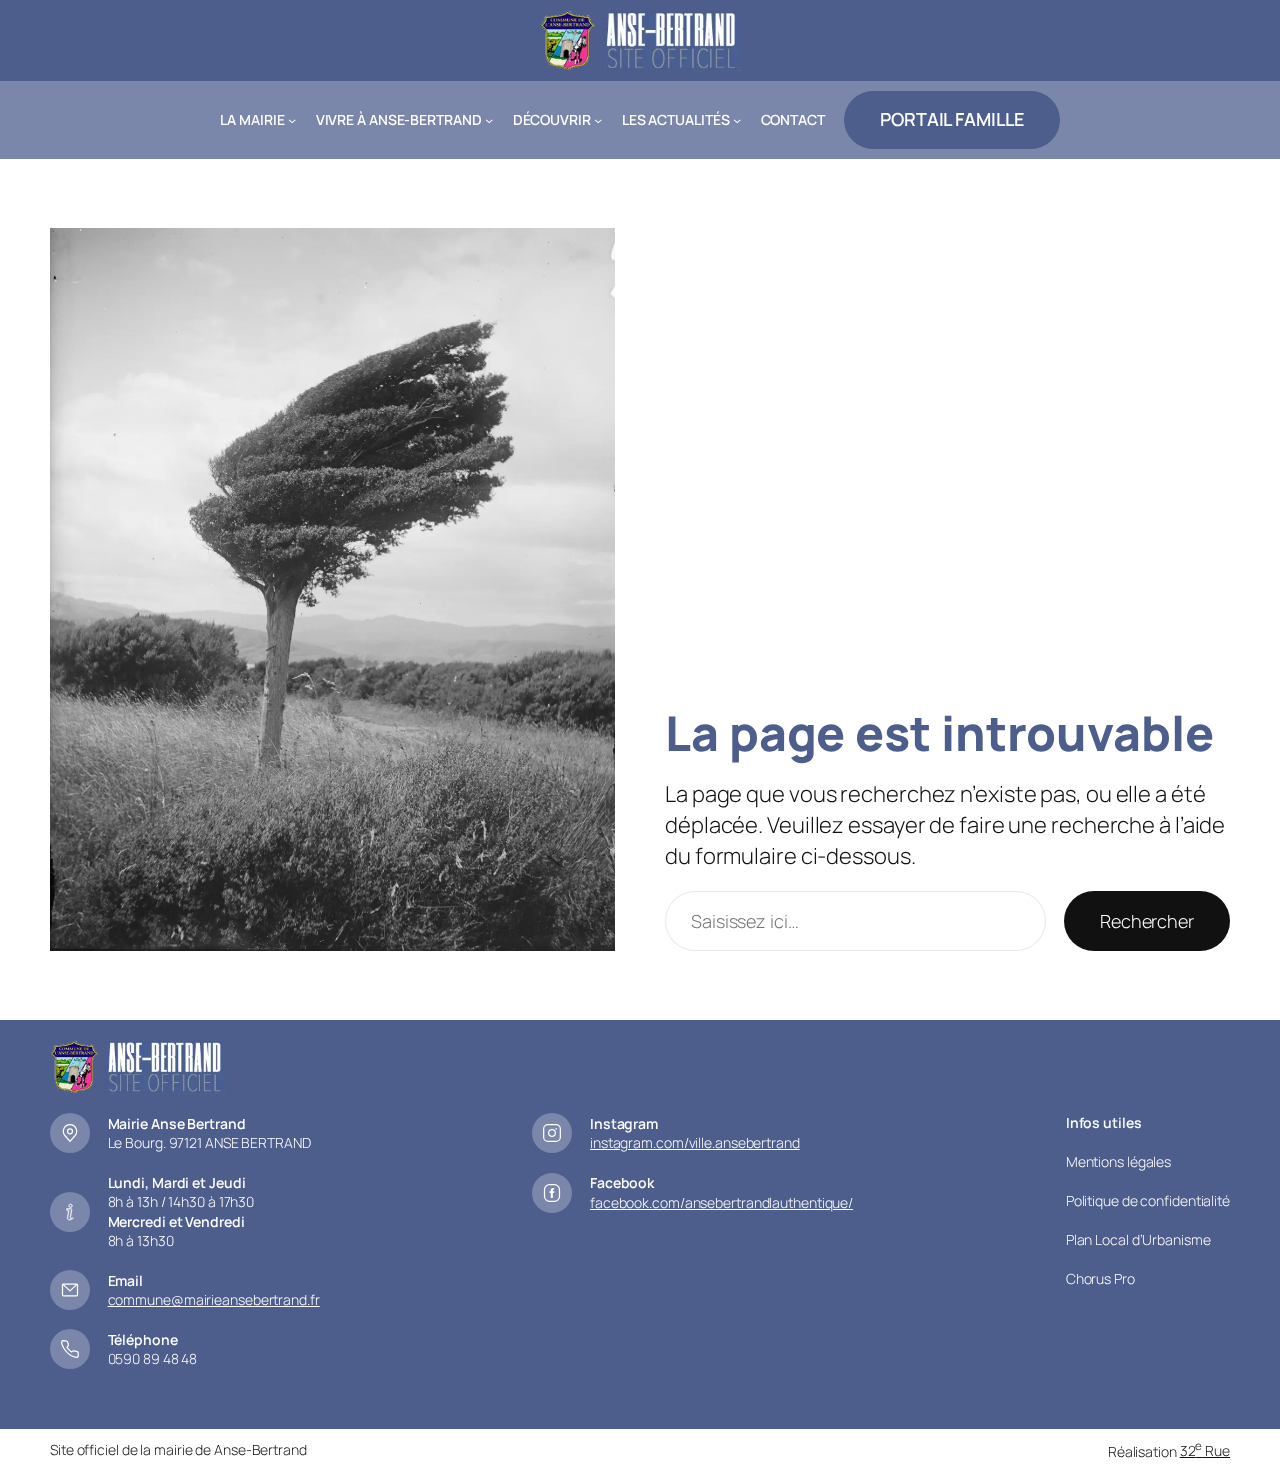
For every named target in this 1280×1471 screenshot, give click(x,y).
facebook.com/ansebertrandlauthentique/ (721, 1202)
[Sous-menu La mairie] (292, 120)
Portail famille (952, 119)
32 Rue (1205, 1450)
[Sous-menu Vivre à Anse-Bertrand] (489, 120)
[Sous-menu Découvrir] (598, 120)
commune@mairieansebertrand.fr (214, 1299)
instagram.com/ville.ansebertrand (695, 1142)
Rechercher (1147, 921)
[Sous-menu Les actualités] (737, 120)
